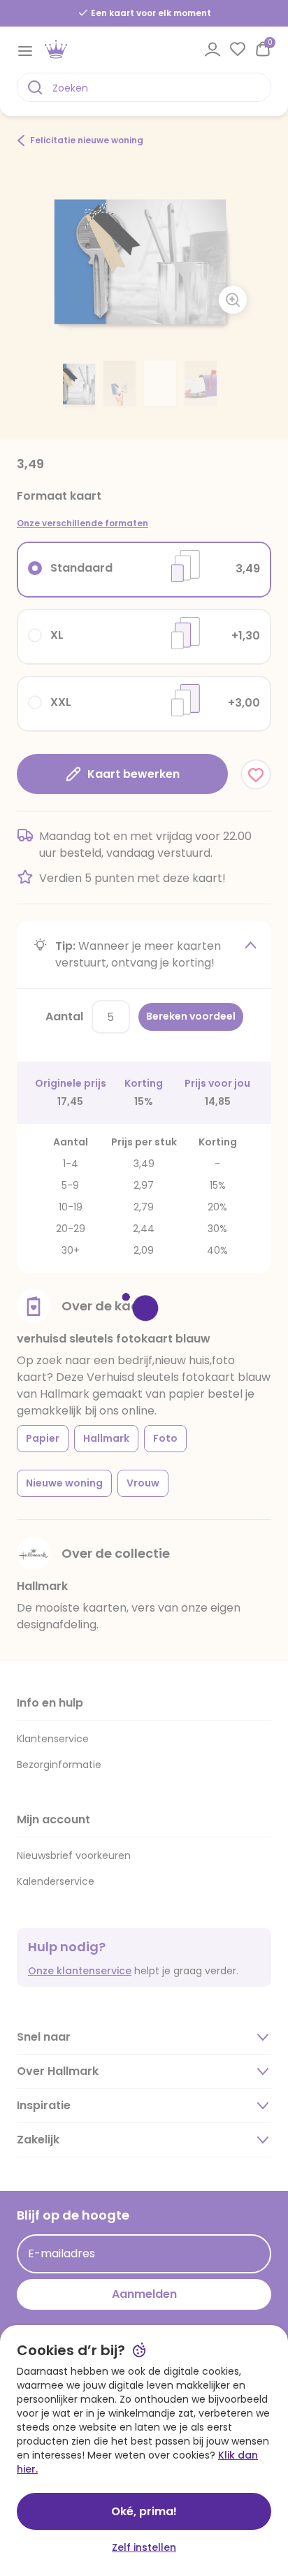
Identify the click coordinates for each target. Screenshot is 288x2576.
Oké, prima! (144, 2511)
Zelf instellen (144, 2547)
